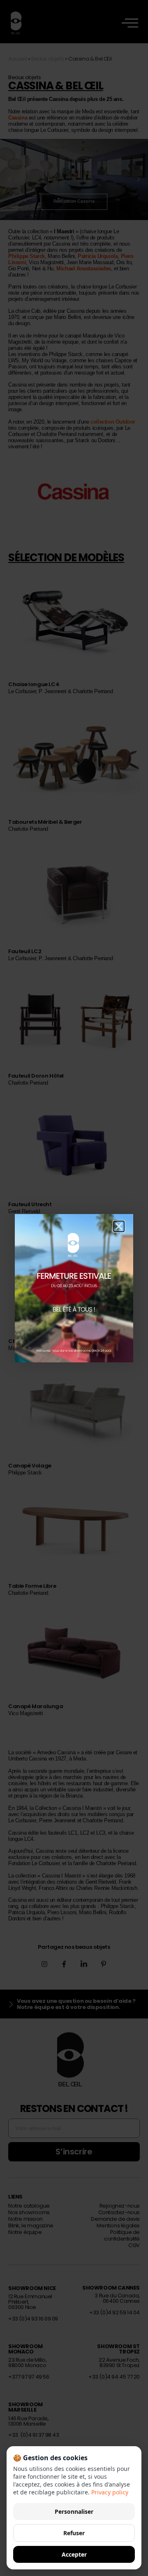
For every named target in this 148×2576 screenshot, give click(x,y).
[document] (74, 1288)
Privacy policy (110, 2492)
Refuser (74, 2533)
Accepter (74, 2554)
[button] (119, 1226)
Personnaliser (74, 2512)
